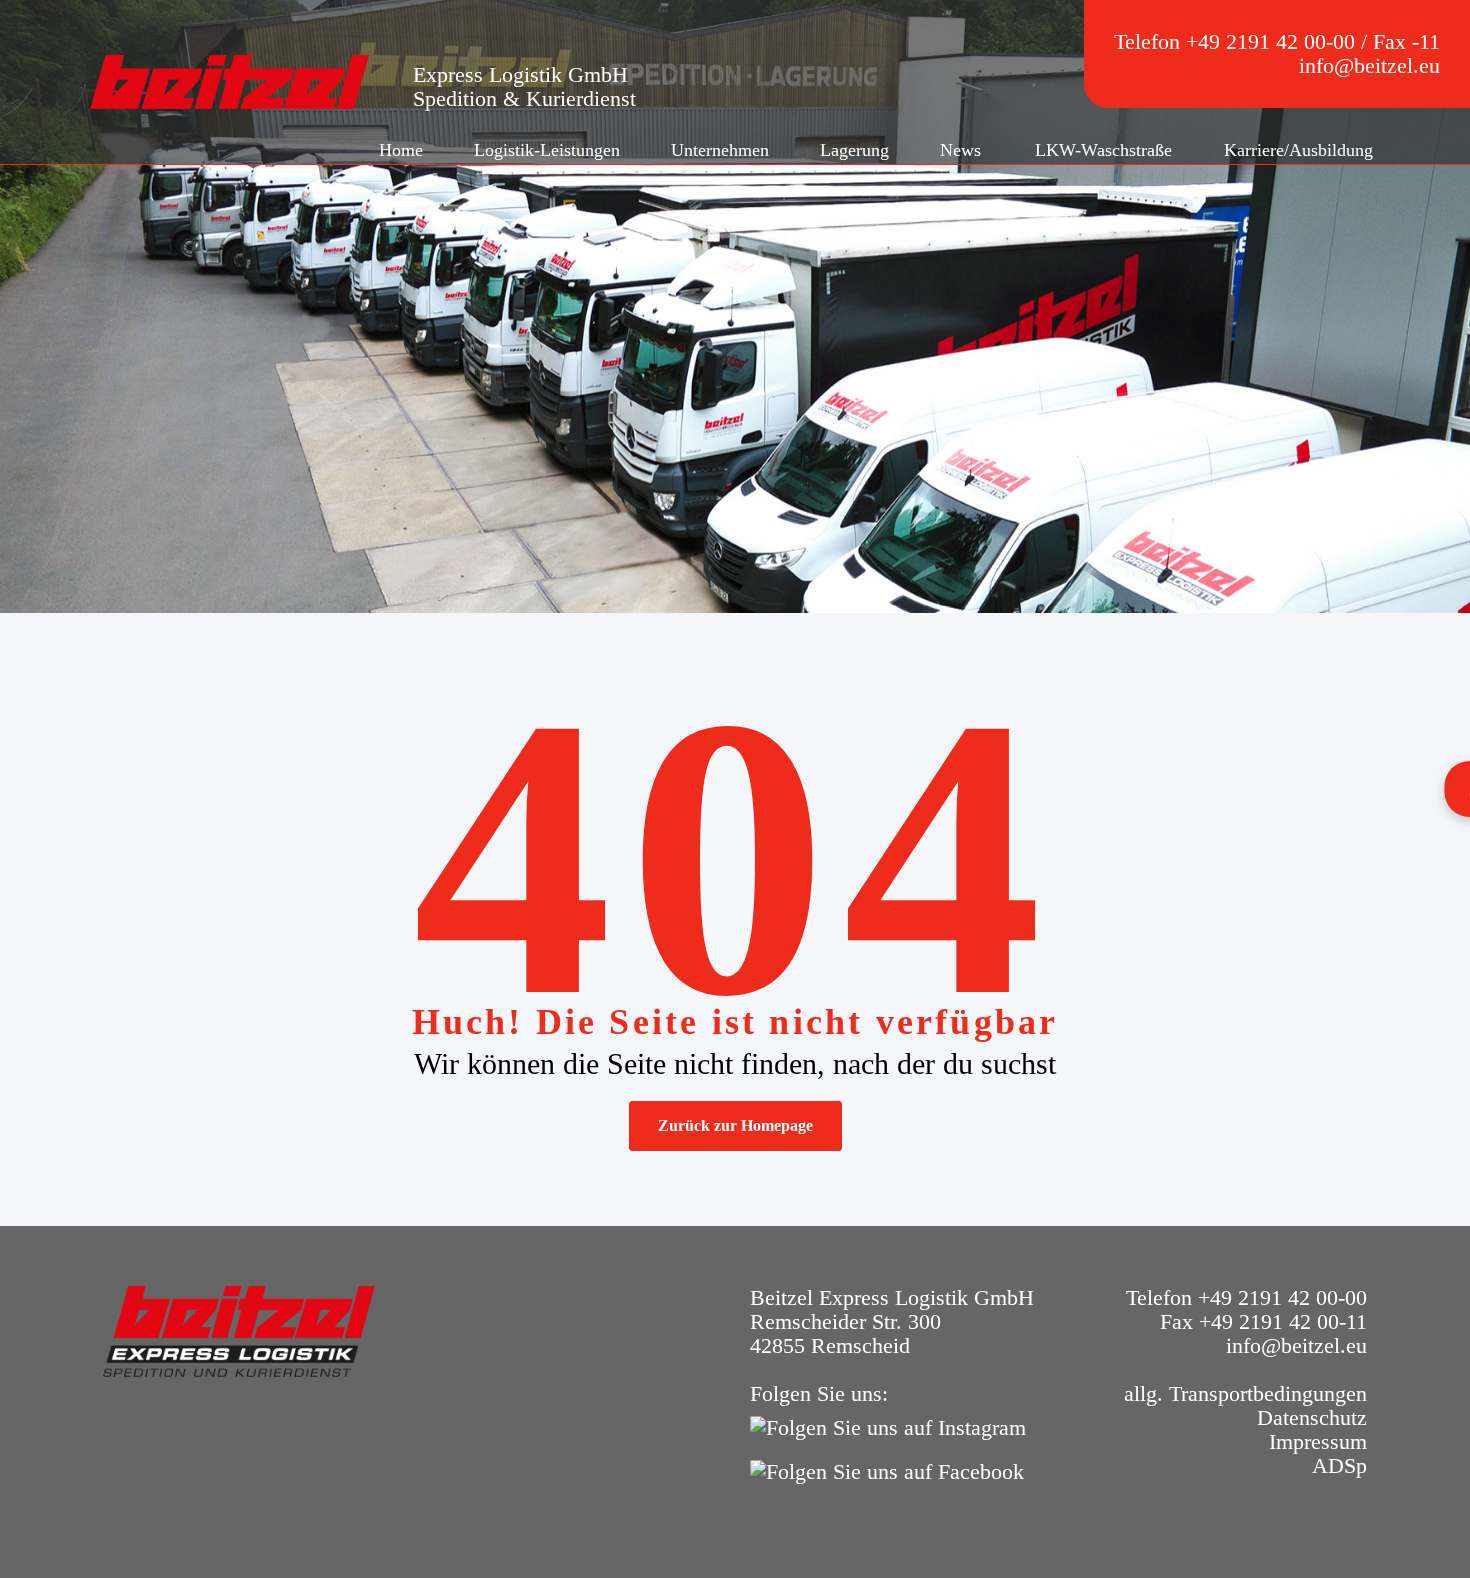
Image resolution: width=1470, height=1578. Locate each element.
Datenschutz (1312, 1417)
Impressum (1318, 1441)
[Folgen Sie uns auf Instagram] (893, 1425)
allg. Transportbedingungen (1245, 1393)
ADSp (1339, 1465)
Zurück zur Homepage (735, 1125)
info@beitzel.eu (1369, 65)
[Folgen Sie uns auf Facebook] (892, 1469)
